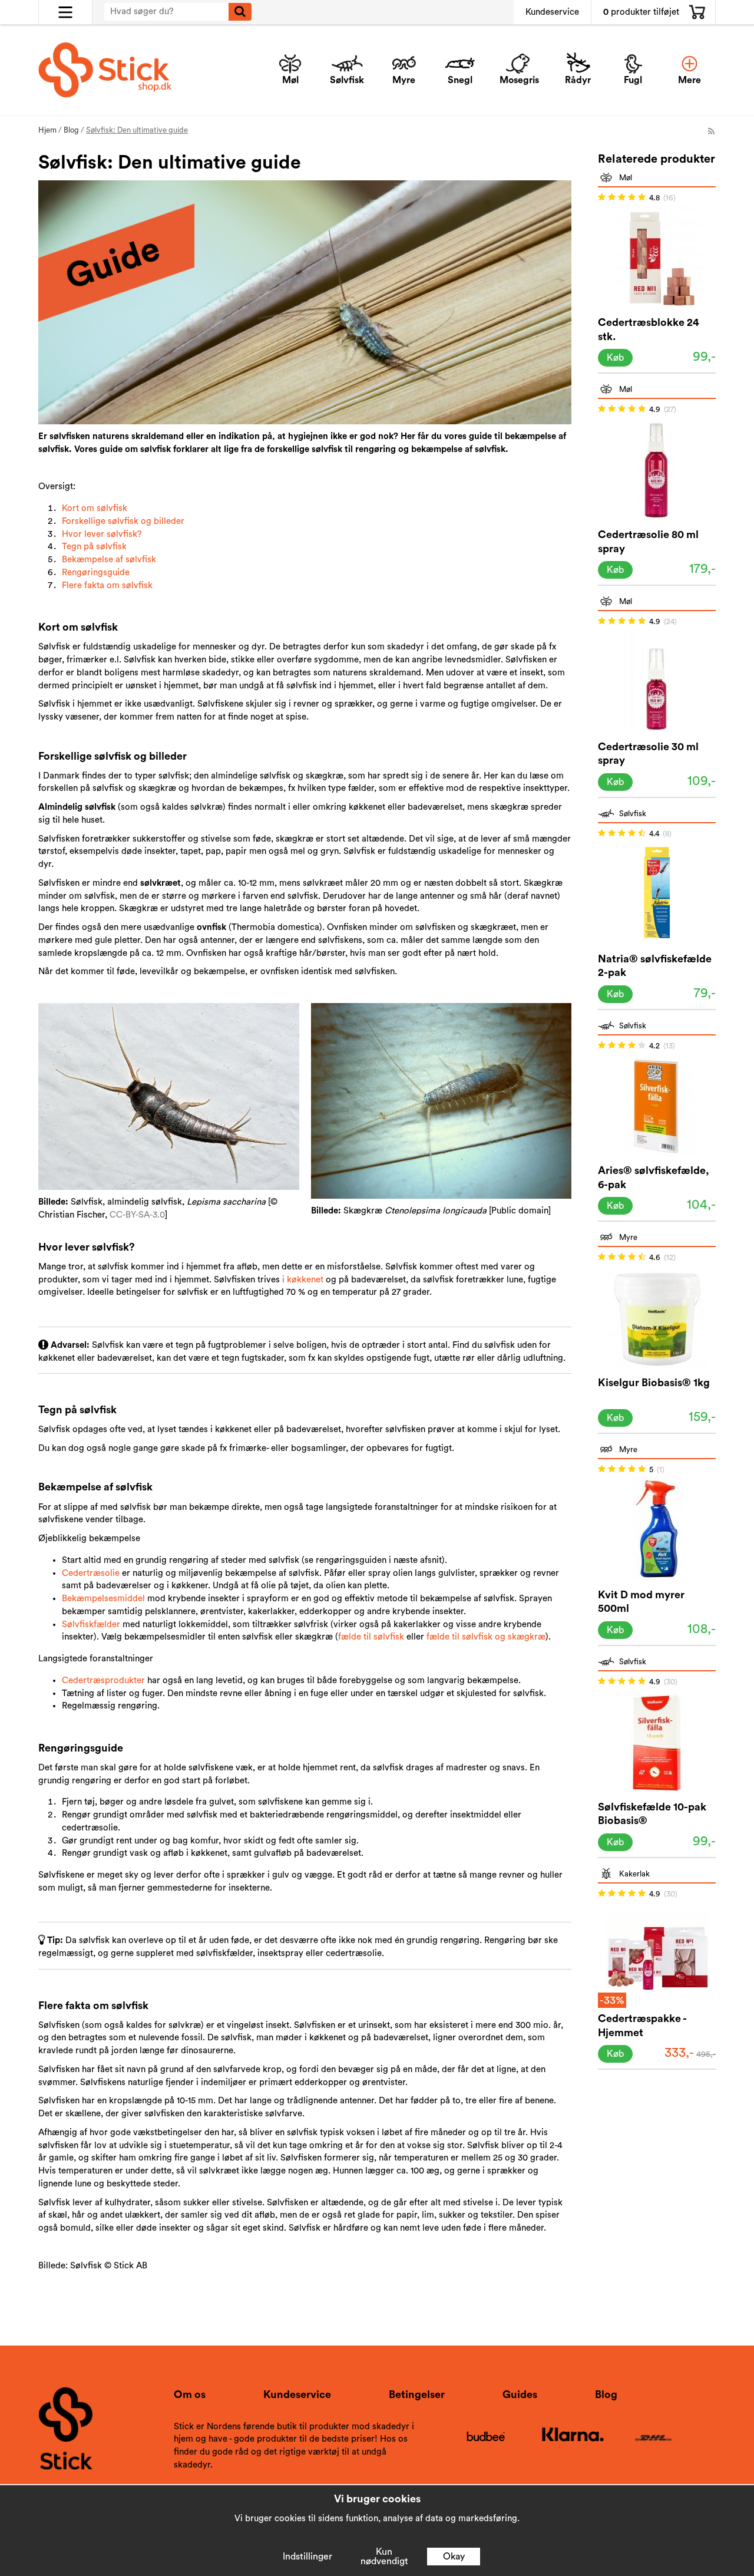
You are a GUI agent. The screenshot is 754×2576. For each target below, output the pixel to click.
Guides (520, 2394)
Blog (606, 2394)
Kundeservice (552, 12)
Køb (615, 358)
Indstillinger (307, 2557)
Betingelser (417, 2394)
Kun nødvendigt (384, 2557)
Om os (190, 2394)
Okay (454, 2557)
